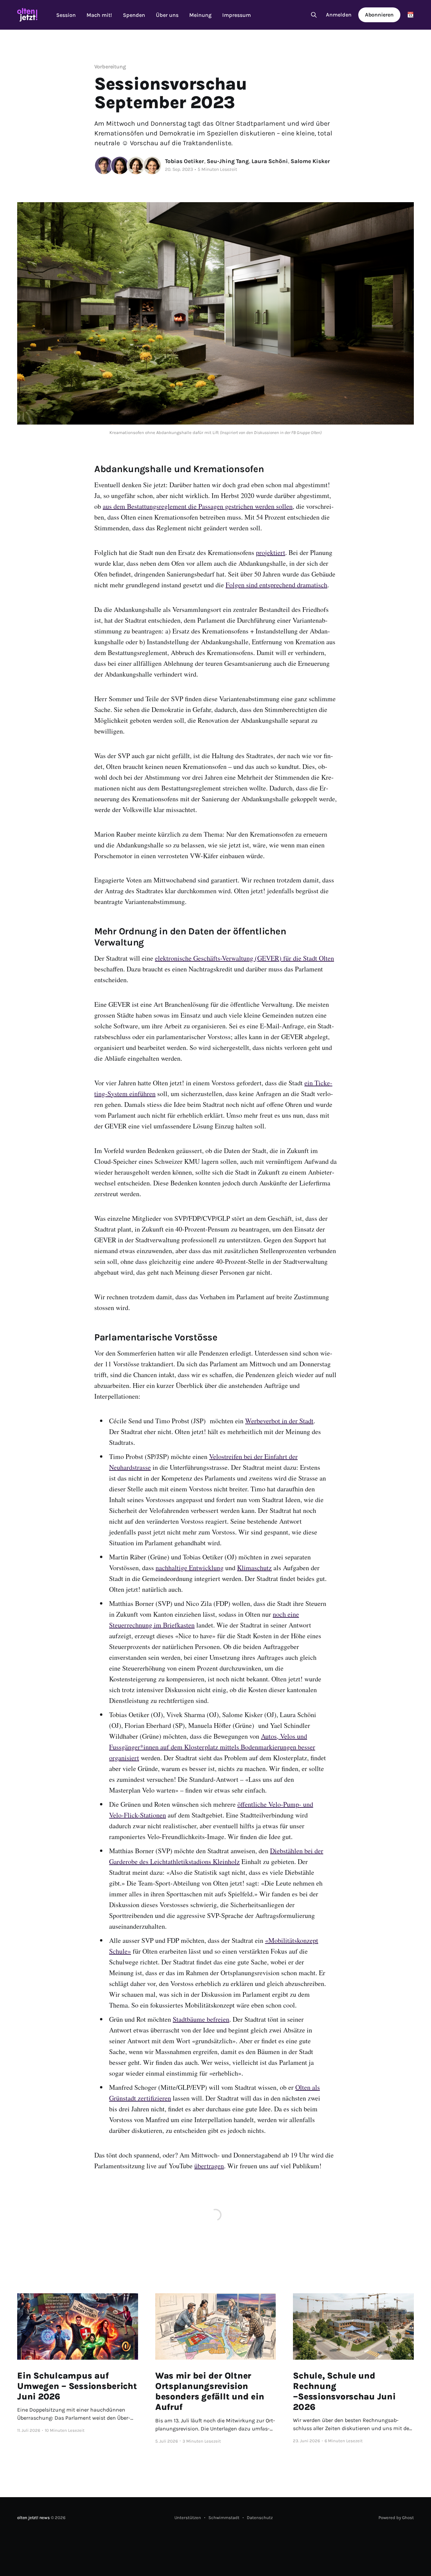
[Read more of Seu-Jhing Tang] (120, 165)
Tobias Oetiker (185, 161)
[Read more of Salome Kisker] (152, 165)
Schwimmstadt (224, 2518)
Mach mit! (99, 15)
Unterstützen (188, 2518)
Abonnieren (379, 15)
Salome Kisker (310, 161)
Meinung (200, 15)
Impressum (237, 15)
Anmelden (339, 15)
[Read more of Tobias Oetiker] (104, 165)
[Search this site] (314, 15)
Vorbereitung (110, 67)
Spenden (134, 15)
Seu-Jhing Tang (228, 161)
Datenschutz (260, 2518)
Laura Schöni (270, 161)
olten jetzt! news (34, 2518)
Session (66, 15)
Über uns (167, 15)
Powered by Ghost (396, 2518)
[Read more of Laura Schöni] (136, 165)
